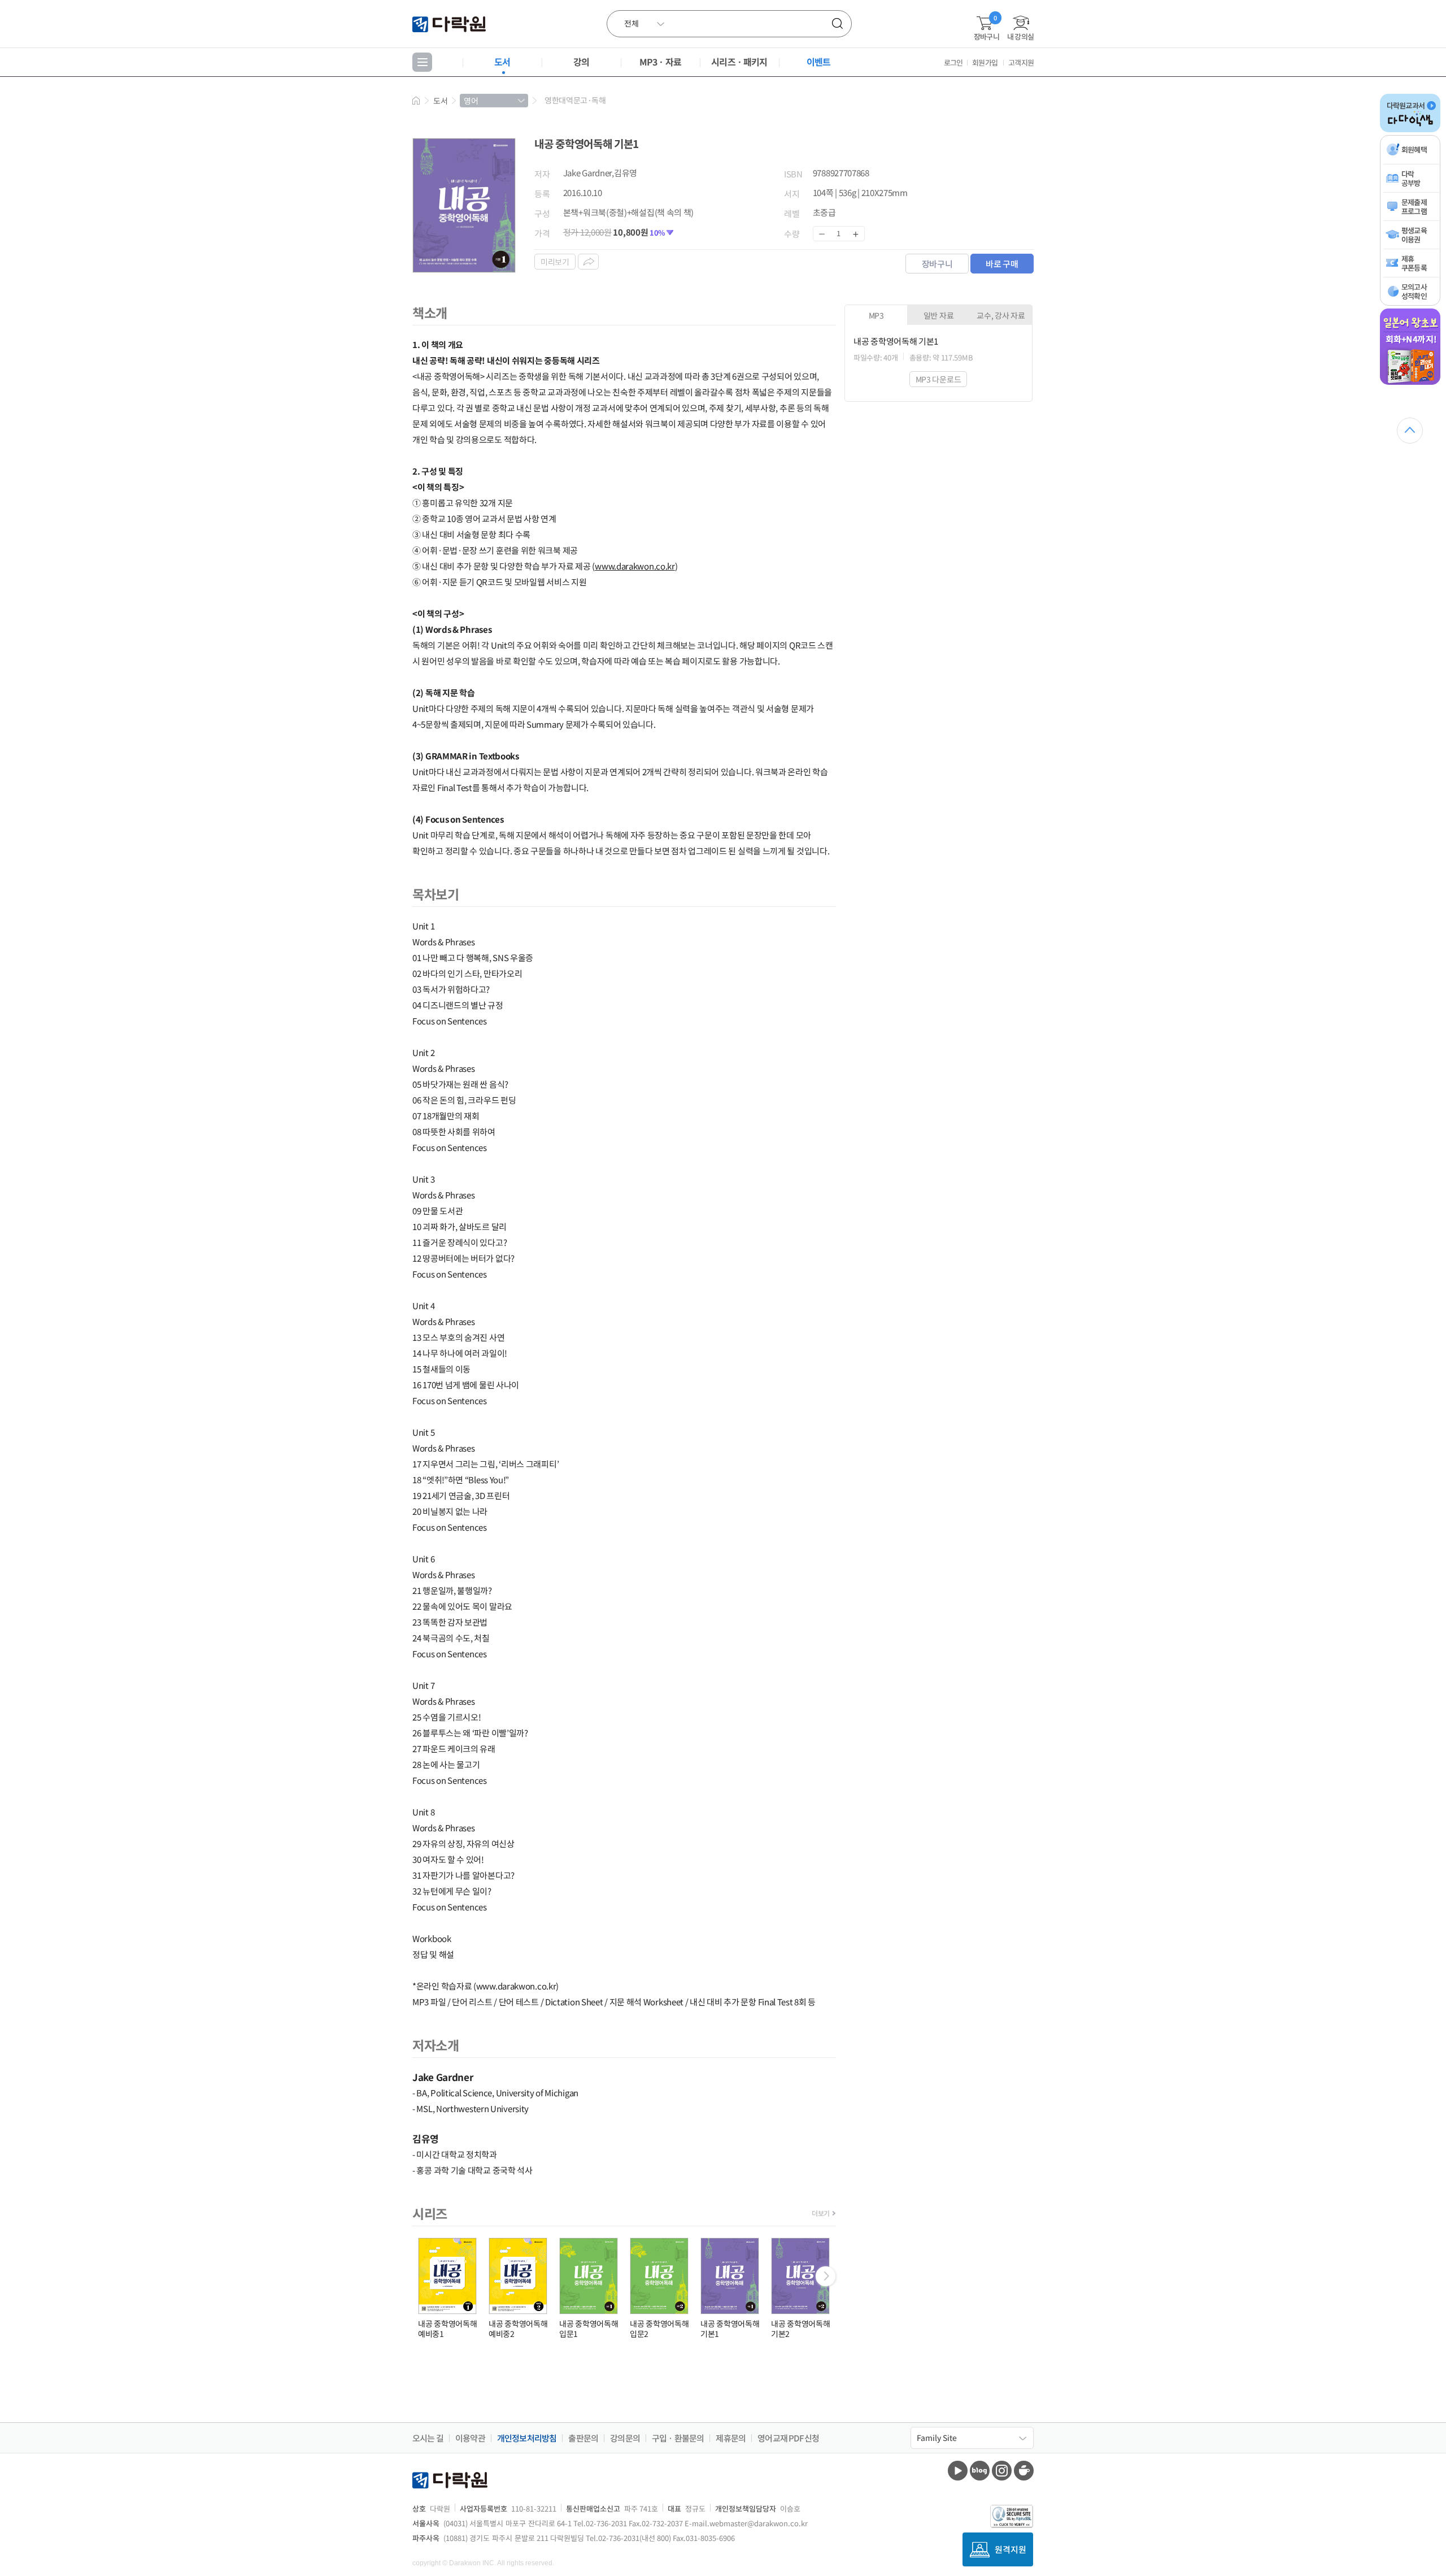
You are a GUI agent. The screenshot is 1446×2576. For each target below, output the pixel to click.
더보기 (821, 2213)
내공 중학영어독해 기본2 (800, 2329)
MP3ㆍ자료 (660, 62)
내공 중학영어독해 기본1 (730, 2329)
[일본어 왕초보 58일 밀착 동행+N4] (1410, 383)
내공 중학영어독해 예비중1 (447, 2329)
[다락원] (450, 23)
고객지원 (1021, 62)
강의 (581, 62)
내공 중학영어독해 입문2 (659, 2329)
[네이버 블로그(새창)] (980, 2471)
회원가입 (985, 62)
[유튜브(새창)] (958, 2471)
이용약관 (470, 2438)
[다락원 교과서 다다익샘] (1410, 130)
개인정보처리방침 (527, 2438)
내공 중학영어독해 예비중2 (518, 2329)
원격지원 (1011, 2549)
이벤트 (819, 62)
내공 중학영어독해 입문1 (589, 2329)
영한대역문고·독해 (575, 100)
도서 (502, 62)
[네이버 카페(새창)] (1024, 2471)
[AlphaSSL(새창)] (1012, 2516)
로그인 (953, 62)
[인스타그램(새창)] (1002, 2471)
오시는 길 (428, 2438)
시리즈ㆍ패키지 (739, 62)
